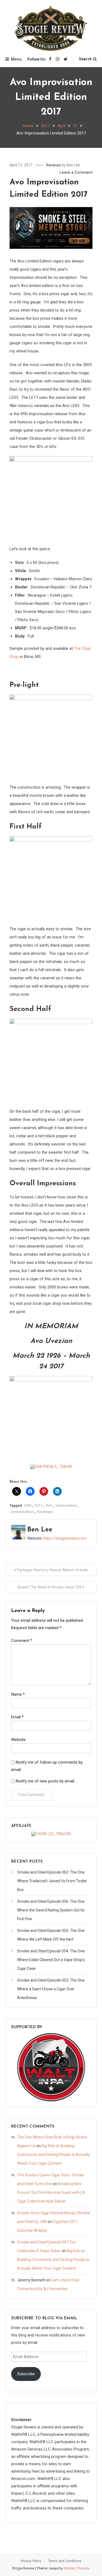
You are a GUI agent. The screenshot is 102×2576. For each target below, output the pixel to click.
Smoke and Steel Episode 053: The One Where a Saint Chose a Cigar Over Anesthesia (51, 1989)
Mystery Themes (76, 2568)
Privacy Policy (31, 2561)
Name (18, 1694)
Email (17, 1717)
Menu (16, 59)
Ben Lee (73, 165)
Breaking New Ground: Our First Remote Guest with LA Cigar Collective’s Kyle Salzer (51, 2192)
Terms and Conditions (65, 2561)
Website (18, 1740)
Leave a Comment (76, 172)
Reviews (54, 165)
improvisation (66, 1505)
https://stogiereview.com (65, 1538)
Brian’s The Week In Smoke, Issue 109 (50, 1587)
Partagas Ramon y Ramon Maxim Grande (52, 1570)
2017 (38, 1505)
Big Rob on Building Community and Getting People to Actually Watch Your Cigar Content (53, 2155)
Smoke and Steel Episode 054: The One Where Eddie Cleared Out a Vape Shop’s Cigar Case (51, 1960)
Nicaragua (45, 1512)
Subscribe (26, 2374)
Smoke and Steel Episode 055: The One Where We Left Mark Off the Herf (51, 1935)
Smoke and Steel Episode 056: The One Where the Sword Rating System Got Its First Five (51, 1910)
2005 (27, 1505)
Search (85, 59)
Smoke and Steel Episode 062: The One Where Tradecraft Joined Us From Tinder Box (52, 1881)
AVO (49, 1505)
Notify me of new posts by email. (45, 1781)
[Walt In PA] (51, 2067)
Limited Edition (22, 1512)
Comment (22, 1641)
